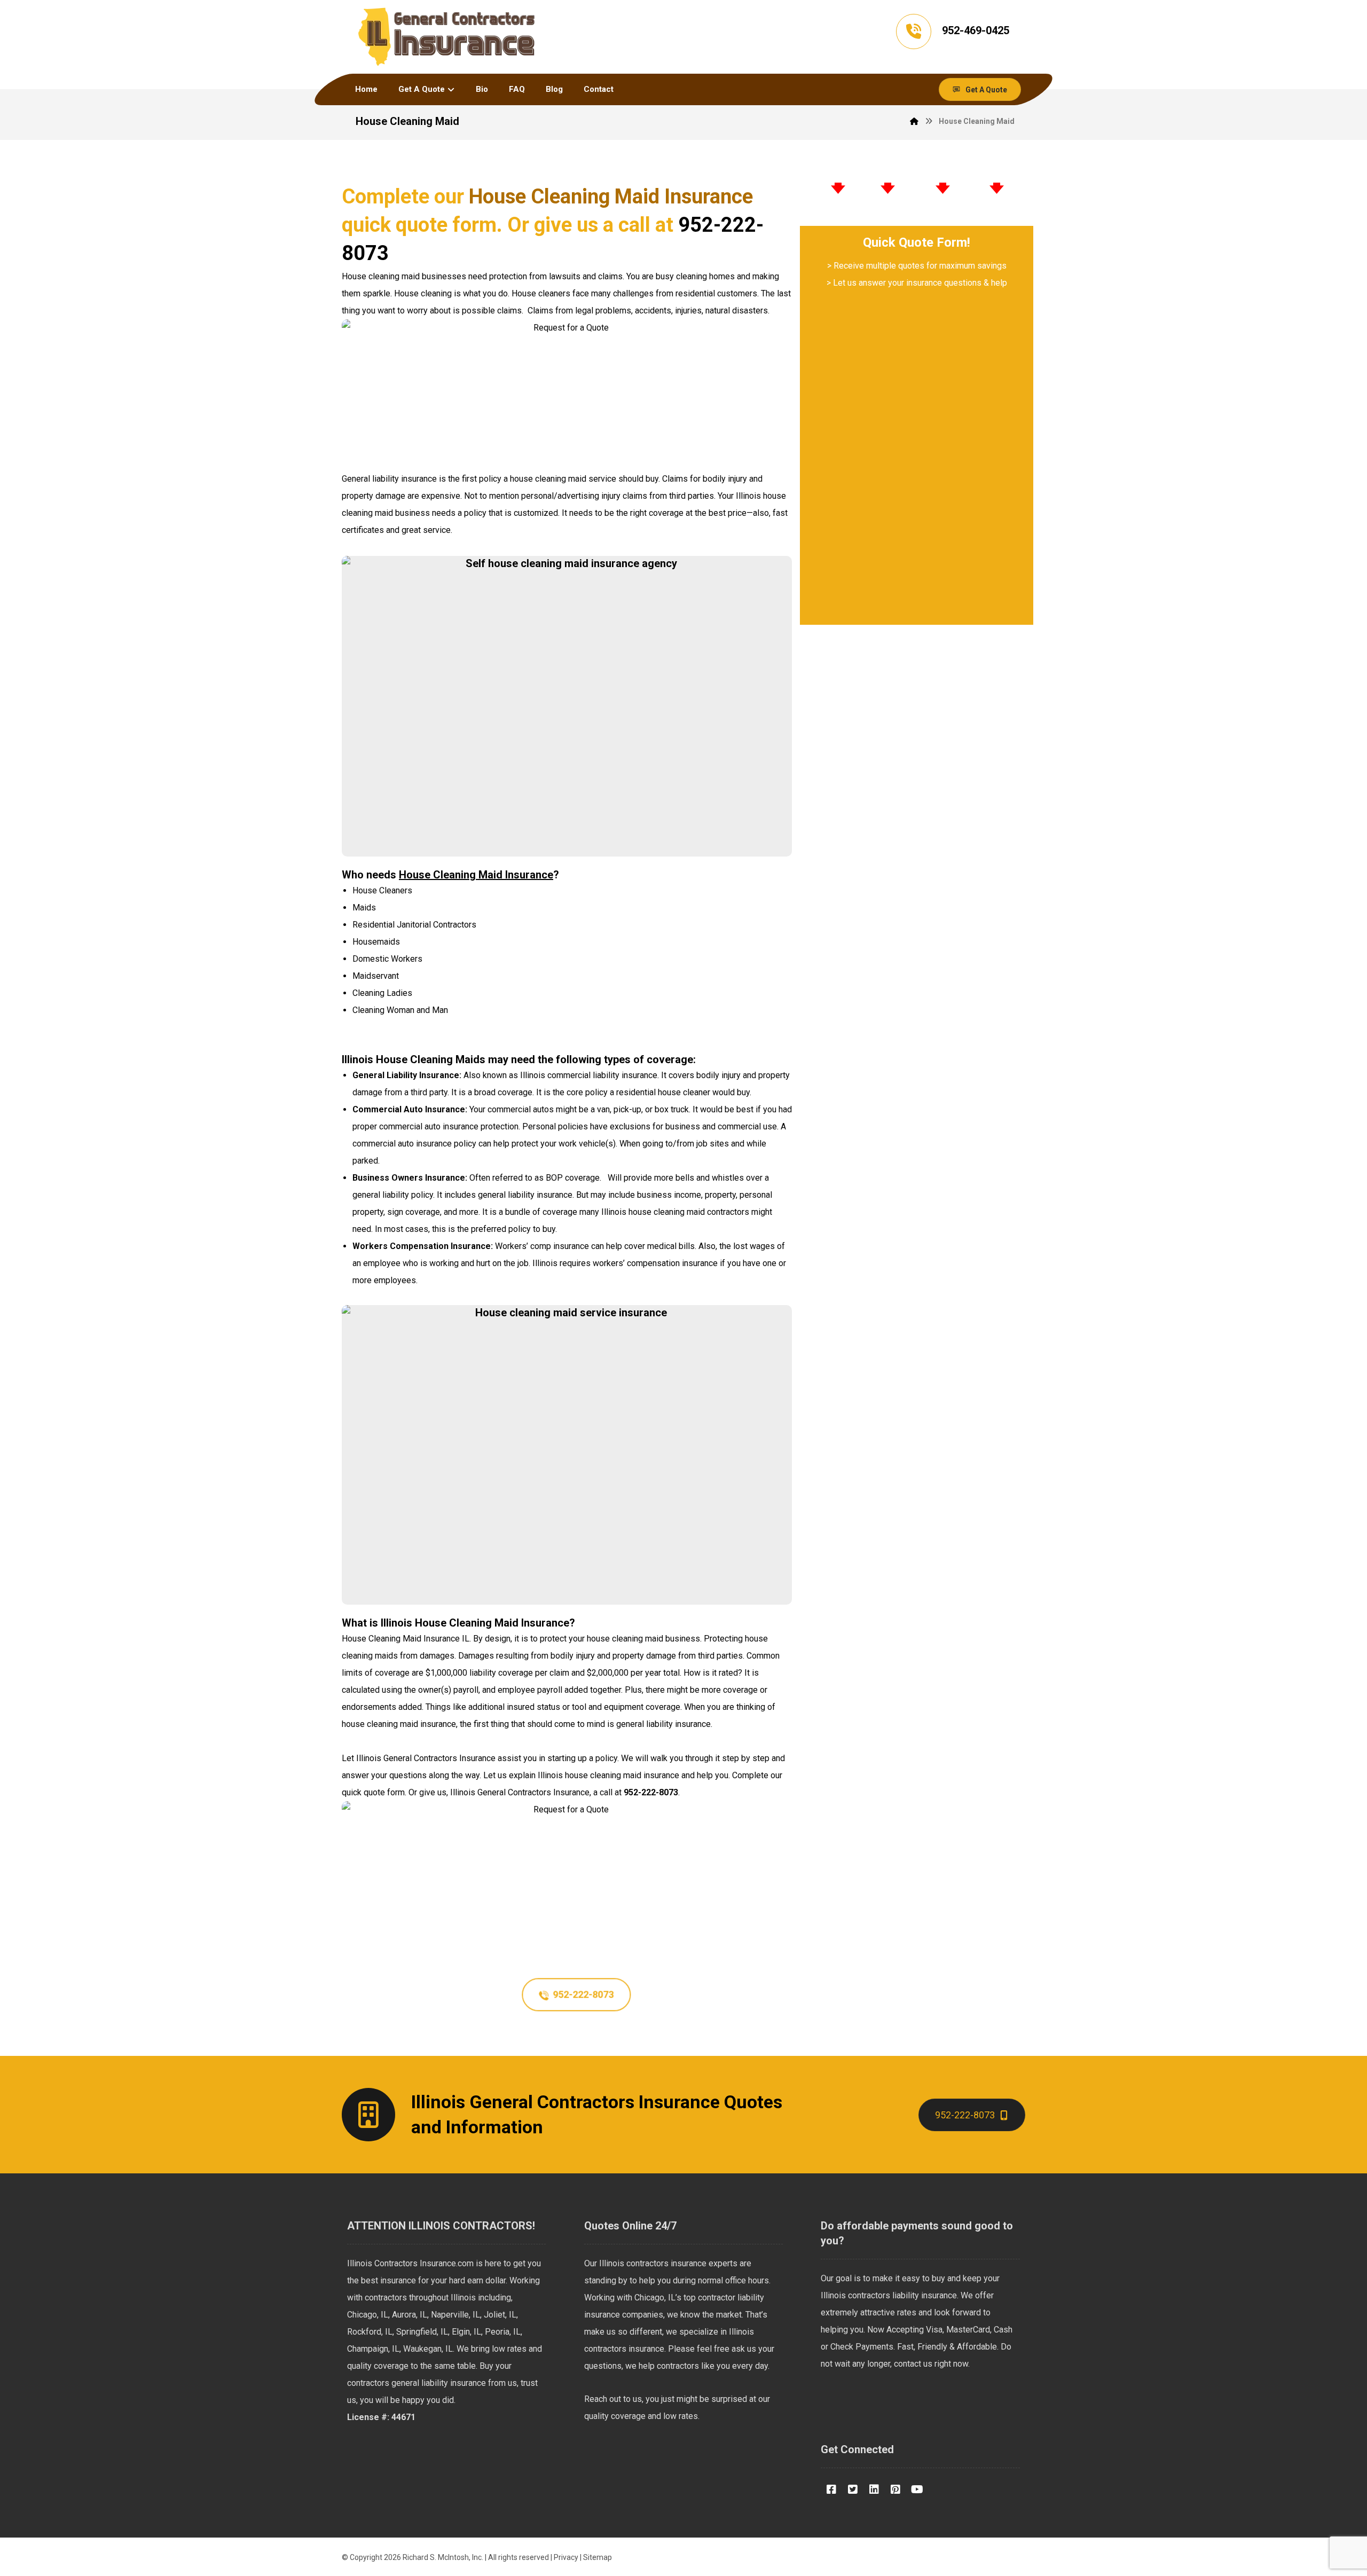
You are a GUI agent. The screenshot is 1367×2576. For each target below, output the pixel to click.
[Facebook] (831, 2489)
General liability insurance (389, 479)
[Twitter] (853, 2489)
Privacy (566, 2557)
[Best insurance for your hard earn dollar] (447, 37)
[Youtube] (917, 2489)
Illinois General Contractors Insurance (426, 1758)
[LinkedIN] (874, 2489)
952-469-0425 (976, 30)
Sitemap (598, 2557)
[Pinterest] (895, 2489)
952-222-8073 (651, 1792)
